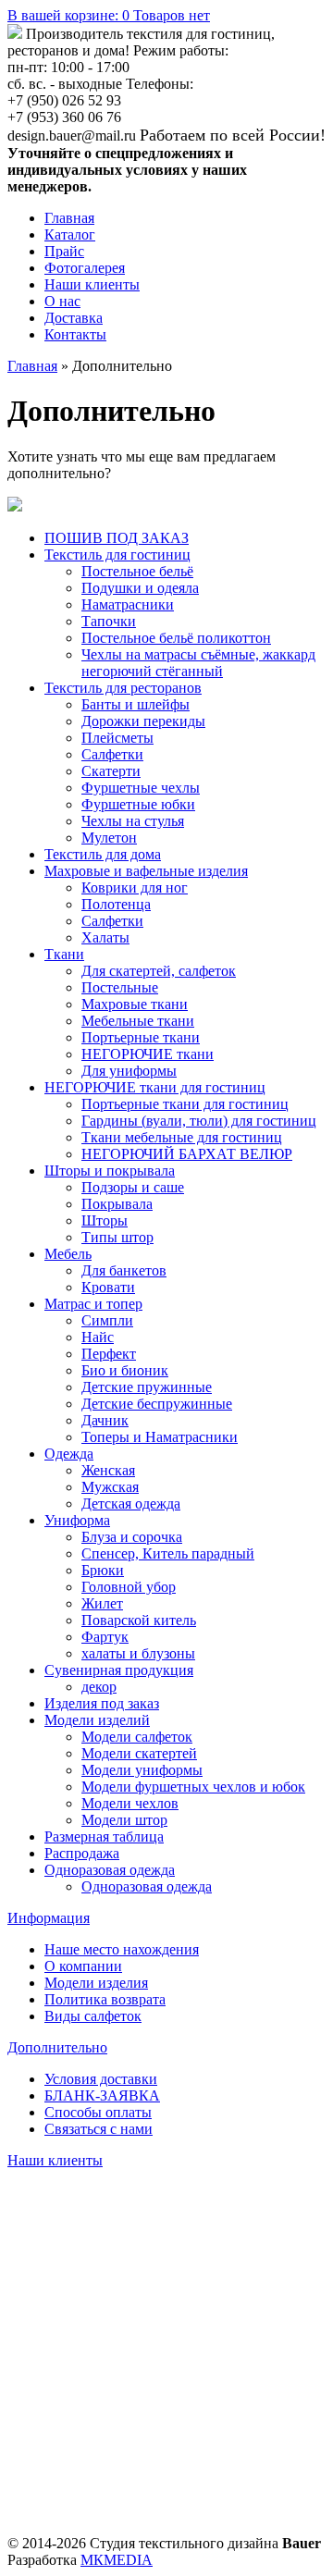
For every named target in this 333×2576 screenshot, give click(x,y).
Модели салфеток (137, 1737)
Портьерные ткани (141, 1037)
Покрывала (117, 1204)
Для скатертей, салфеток (159, 971)
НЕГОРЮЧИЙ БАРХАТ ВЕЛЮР (187, 1154)
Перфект (109, 1354)
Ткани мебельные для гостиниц (182, 1137)
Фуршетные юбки (138, 804)
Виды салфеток (93, 2016)
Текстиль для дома (103, 854)
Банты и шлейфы (136, 704)
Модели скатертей (139, 1753)
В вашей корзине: (109, 15)
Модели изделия (96, 1983)
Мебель (68, 1254)
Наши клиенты (92, 284)
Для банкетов (124, 1270)
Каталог (70, 234)
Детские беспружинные (157, 1404)
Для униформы (129, 1071)
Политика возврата (105, 1999)
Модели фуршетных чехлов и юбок (193, 1787)
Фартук (105, 1637)
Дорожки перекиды (143, 721)
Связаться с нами (99, 2129)
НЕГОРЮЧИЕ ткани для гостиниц (155, 1087)
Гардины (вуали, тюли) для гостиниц (199, 1121)
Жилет (102, 1603)
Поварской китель (139, 1620)
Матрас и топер (93, 1304)
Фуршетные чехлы (141, 788)
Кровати (108, 1287)
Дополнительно (57, 2047)
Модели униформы (142, 1770)
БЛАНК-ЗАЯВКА (102, 2095)
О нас (62, 301)
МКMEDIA (117, 2560)
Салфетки (112, 754)
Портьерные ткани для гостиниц (185, 1104)
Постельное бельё (137, 571)
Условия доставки (101, 2079)
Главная (69, 218)
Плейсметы (117, 738)
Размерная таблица (104, 1836)
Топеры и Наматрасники (160, 1437)
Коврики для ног (135, 887)
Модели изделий (97, 1720)
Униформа (77, 1520)
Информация (49, 1918)
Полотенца (116, 904)
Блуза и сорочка (132, 1537)
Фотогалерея (85, 268)
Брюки (103, 1570)
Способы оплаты (98, 2112)
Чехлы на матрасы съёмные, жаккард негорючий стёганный (198, 663)
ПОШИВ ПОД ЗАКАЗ (117, 538)
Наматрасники (128, 604)
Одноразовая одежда (110, 1870)
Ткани (64, 954)
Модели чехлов (130, 1803)
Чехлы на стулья (133, 821)
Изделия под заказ (102, 1703)
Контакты (75, 334)
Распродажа (82, 1853)
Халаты (105, 937)
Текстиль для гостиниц (117, 555)
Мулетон (109, 838)
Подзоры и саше (133, 1187)
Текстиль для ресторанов (123, 688)
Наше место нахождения (122, 1949)
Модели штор (124, 1820)
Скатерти (111, 771)
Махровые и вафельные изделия (146, 871)
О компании (83, 1966)
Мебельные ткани (138, 1021)
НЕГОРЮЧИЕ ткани (148, 1054)
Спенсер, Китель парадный (168, 1553)
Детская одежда (131, 1504)
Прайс (64, 251)
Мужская (110, 1487)
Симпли (107, 1320)
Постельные (120, 987)
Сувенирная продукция (119, 1670)
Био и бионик (125, 1370)
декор (99, 1687)
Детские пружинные (147, 1387)
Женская (108, 1470)
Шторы (105, 1220)
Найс (98, 1337)
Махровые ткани (135, 1004)
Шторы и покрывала (110, 1171)
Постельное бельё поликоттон (176, 638)
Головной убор (129, 1587)
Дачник (105, 1420)
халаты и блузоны (138, 1653)
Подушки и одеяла (140, 588)
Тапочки (109, 621)
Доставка (74, 318)
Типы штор (117, 1237)
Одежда (69, 1454)
